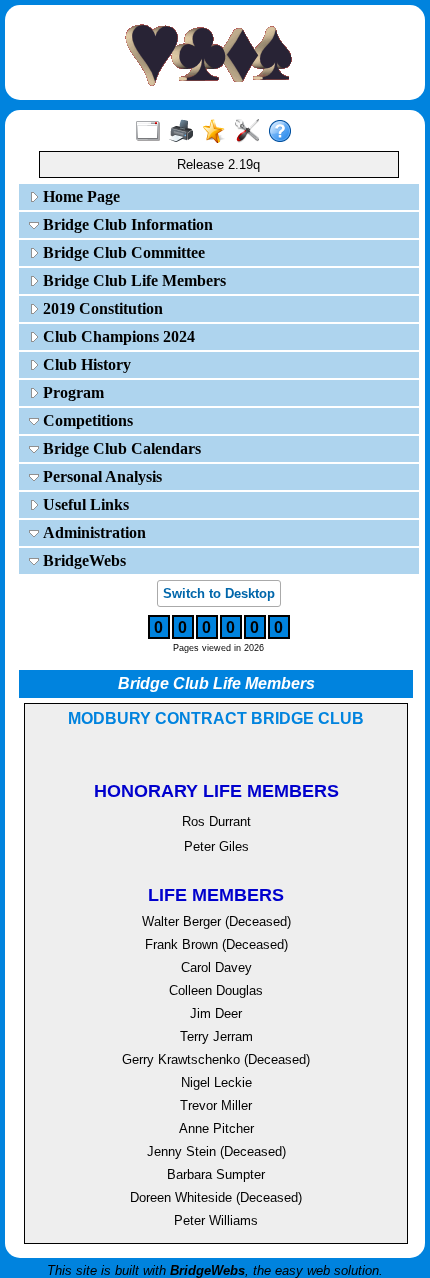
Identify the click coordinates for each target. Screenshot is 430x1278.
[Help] (284, 132)
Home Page (79, 196)
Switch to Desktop (219, 593)
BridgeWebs (82, 560)
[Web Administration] (251, 132)
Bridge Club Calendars (120, 448)
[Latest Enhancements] (218, 132)
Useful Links (84, 504)
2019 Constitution (101, 308)
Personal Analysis (100, 476)
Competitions (86, 420)
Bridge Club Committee (122, 252)
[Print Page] (185, 132)
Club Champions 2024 (117, 336)
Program (71, 392)
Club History (85, 364)
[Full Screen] (152, 132)
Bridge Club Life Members (132, 280)
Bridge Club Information (126, 224)
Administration (92, 532)
